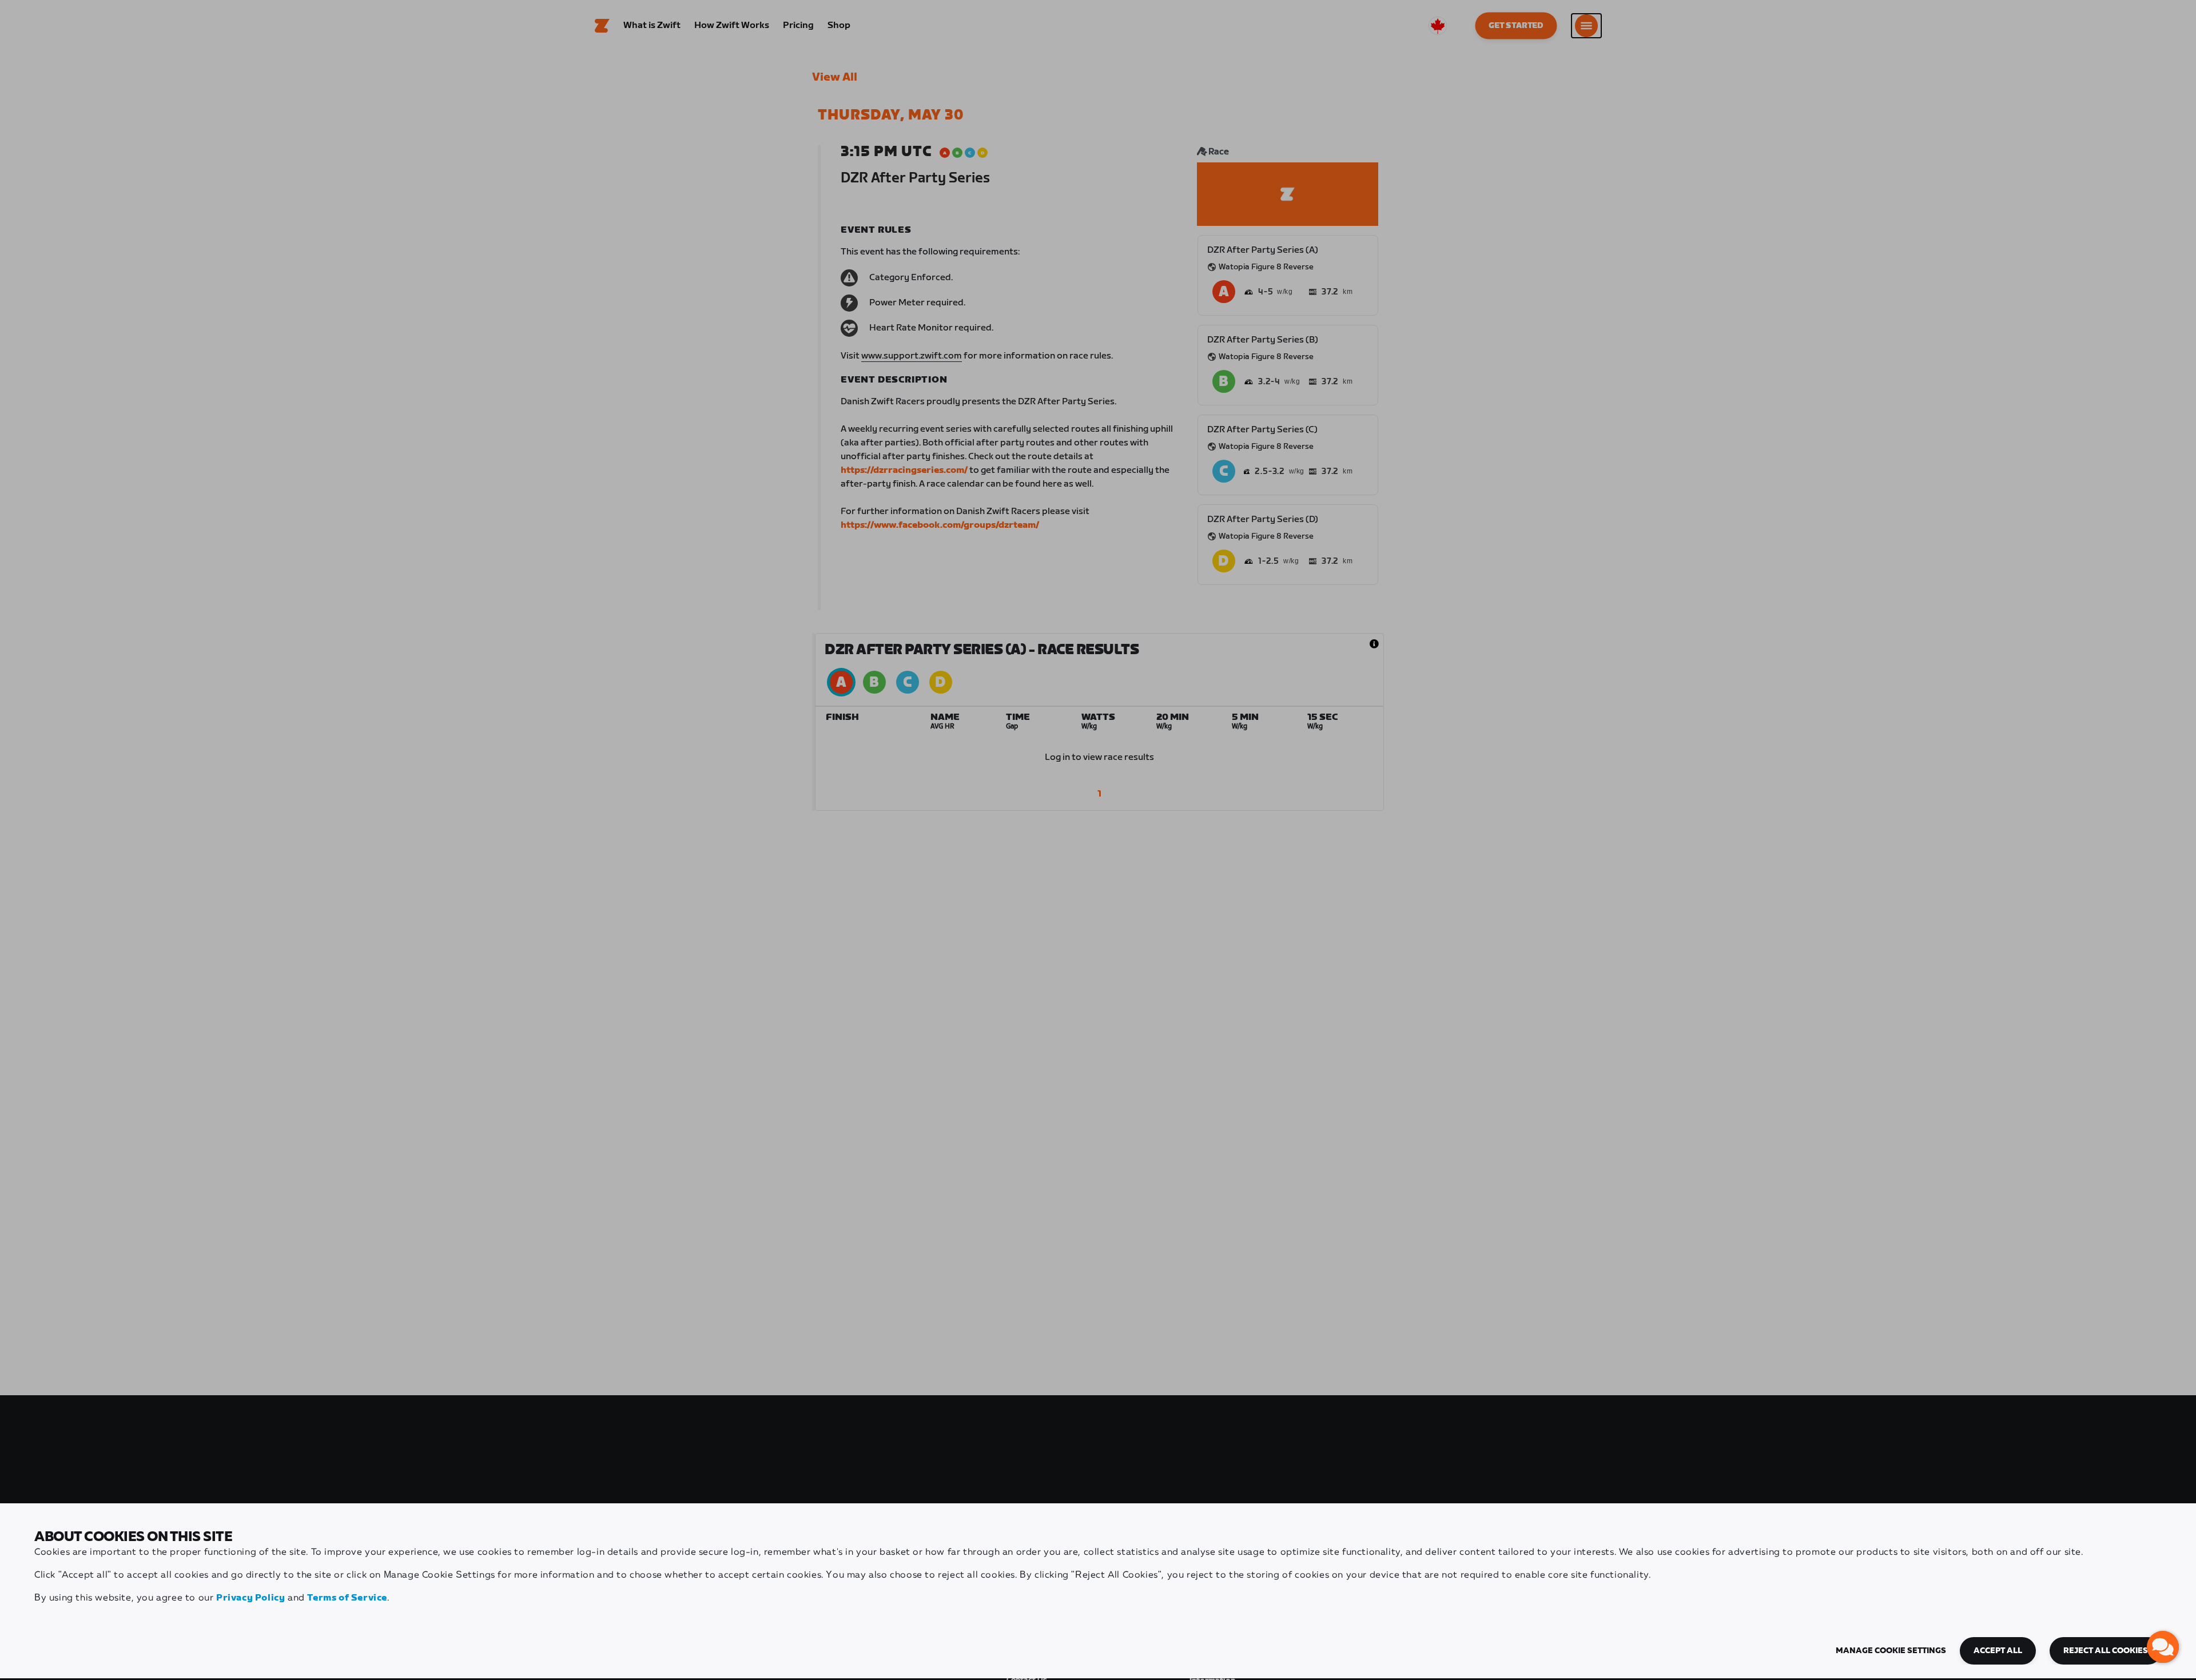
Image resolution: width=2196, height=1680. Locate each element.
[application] (2163, 1647)
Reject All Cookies (2106, 1651)
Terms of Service (347, 1598)
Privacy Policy (250, 1598)
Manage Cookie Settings (1891, 1651)
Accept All (1998, 1651)
